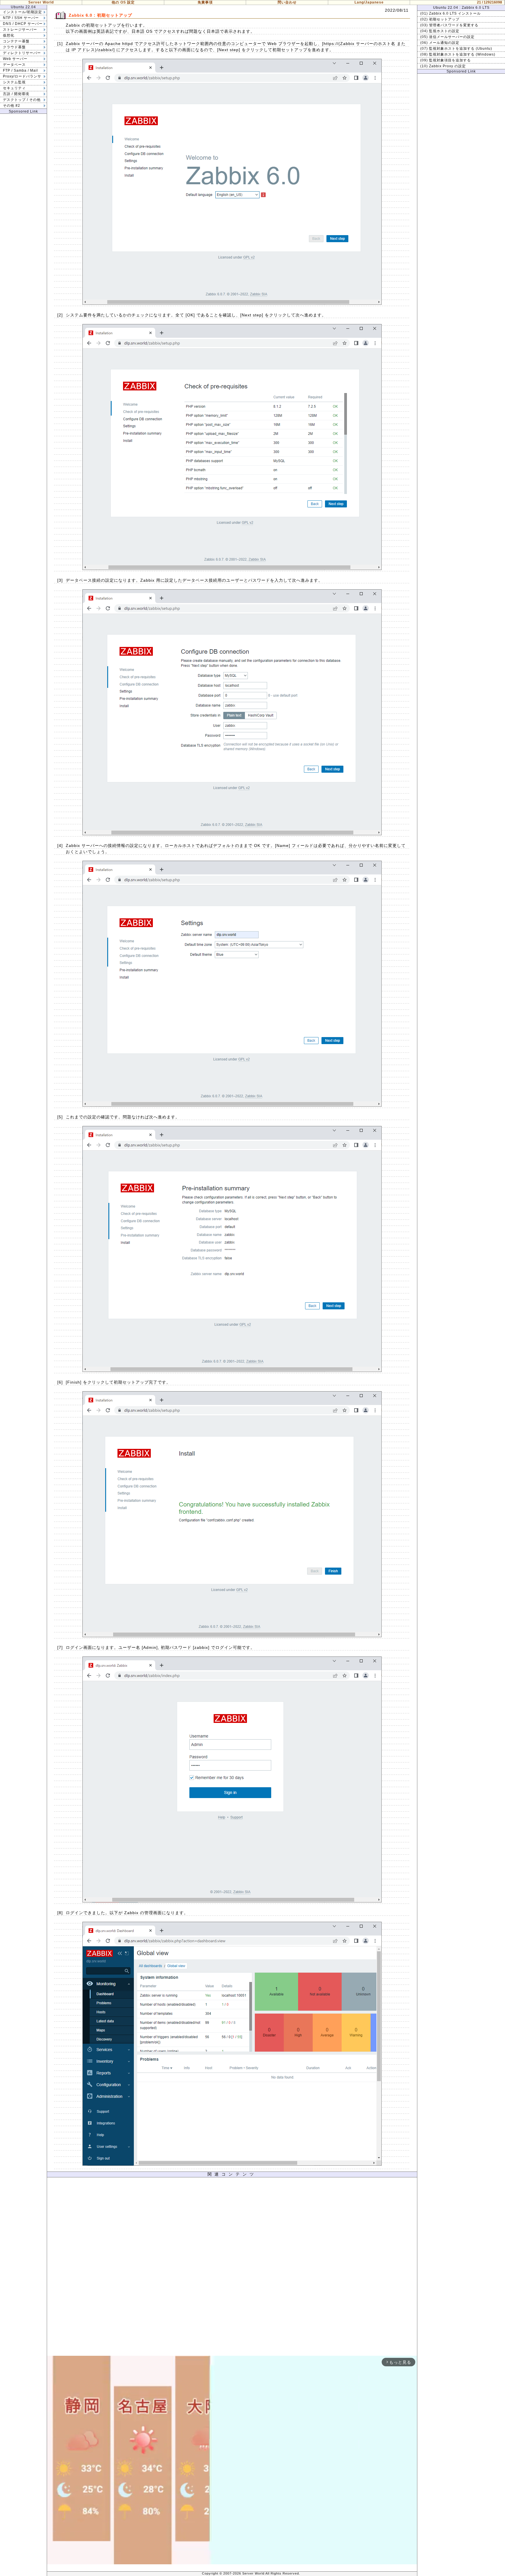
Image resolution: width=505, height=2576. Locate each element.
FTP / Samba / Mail (20, 70)
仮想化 (9, 35)
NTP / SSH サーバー (21, 18)
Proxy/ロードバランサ (22, 76)
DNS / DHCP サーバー (23, 24)
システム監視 (14, 82)
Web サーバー (15, 59)
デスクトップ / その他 (22, 100)
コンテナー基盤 (16, 41)
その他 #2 (12, 106)
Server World (41, 2)
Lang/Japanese (369, 2)
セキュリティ (14, 88)
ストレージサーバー (20, 30)
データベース (14, 65)
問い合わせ (287, 2)
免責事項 (205, 2)
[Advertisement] (232, 2268)
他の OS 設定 (123, 2)
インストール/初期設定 (23, 12)
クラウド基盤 (14, 47)
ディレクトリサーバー (22, 53)
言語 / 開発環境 (16, 94)
